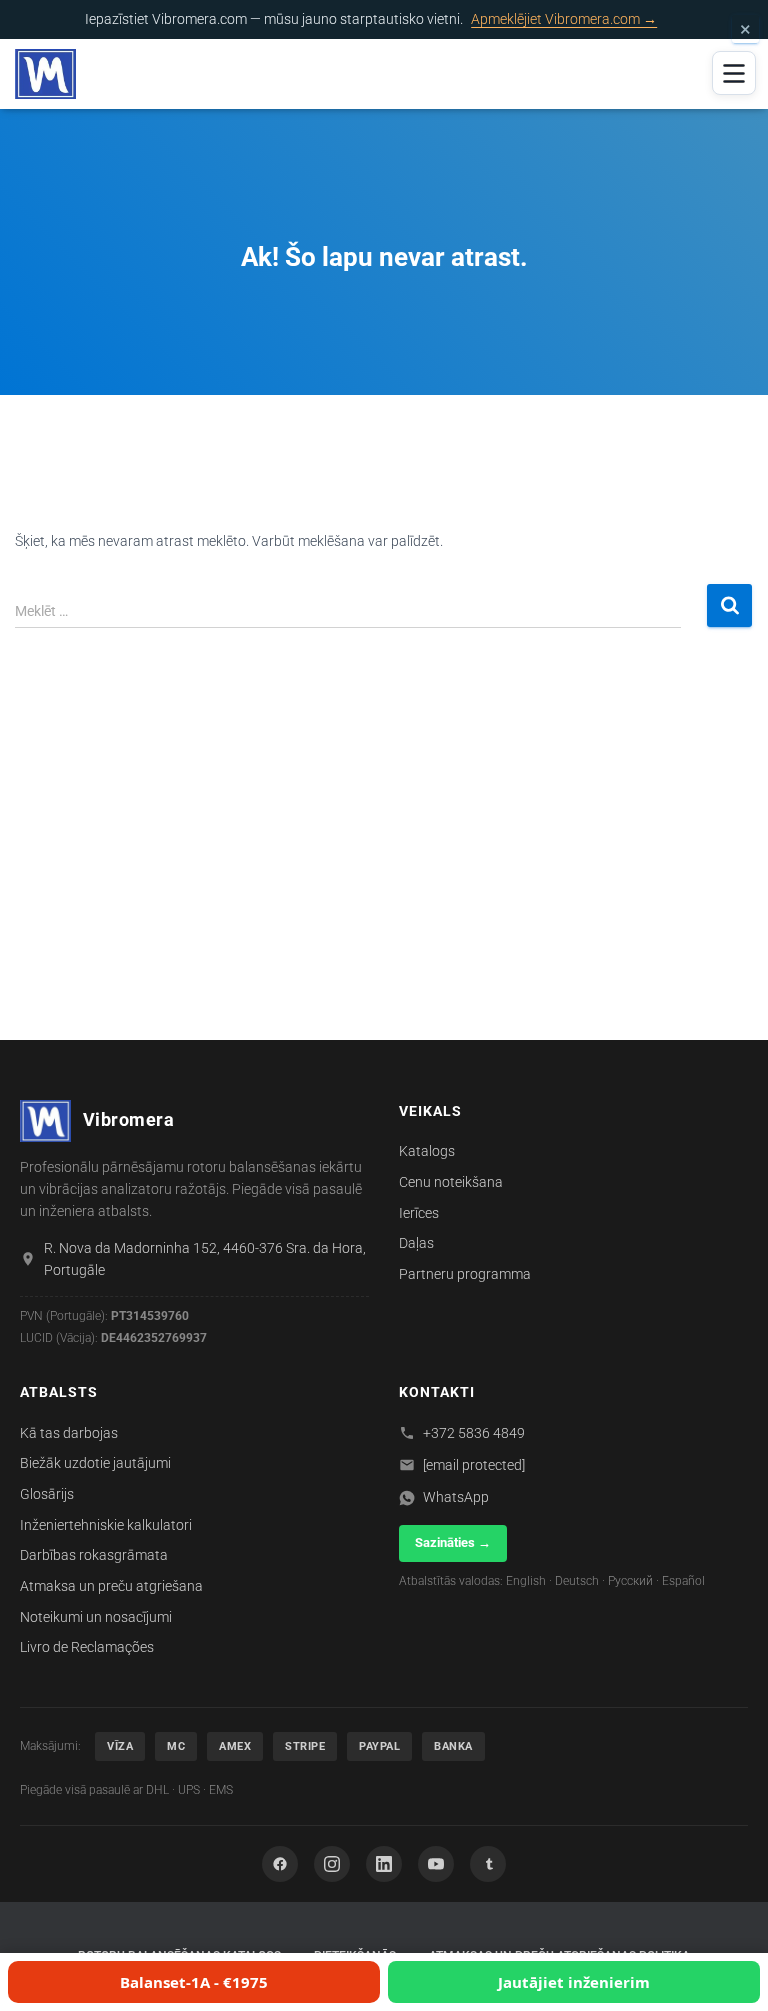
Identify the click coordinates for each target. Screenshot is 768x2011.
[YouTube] (436, 1864)
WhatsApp (456, 1497)
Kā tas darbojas (69, 1433)
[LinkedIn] (384, 1864)
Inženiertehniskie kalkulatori (106, 1525)
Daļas (416, 1243)
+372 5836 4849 (474, 1433)
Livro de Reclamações (87, 1647)
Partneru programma (465, 1274)
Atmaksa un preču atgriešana (111, 1586)
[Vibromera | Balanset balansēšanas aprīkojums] (53, 74)
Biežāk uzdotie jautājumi (95, 1463)
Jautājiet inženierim (574, 1982)
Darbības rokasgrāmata (94, 1555)
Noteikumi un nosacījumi (96, 1617)
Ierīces (419, 1213)
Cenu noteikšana (451, 1182)
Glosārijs (47, 1494)
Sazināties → (453, 1542)
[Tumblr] (488, 1864)
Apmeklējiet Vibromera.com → (564, 19)
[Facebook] (280, 1864)
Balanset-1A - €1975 (194, 1982)
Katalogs (427, 1151)
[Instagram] (332, 1864)
